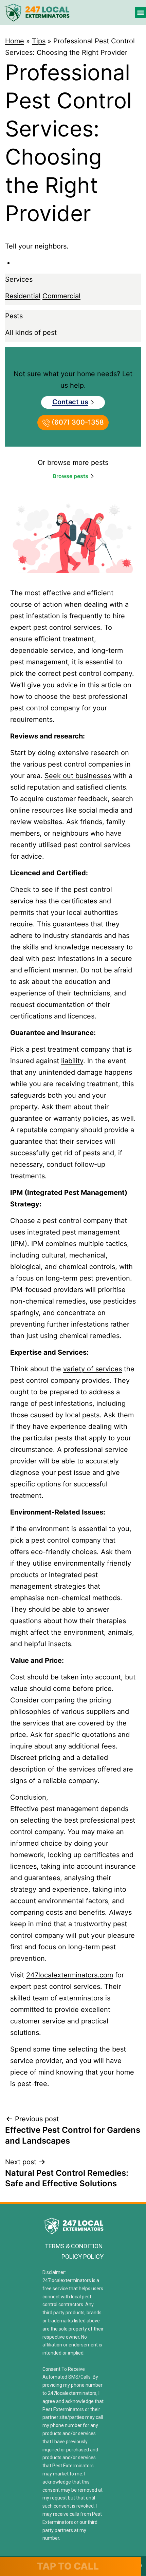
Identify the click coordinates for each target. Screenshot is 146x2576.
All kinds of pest (31, 332)
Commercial (61, 296)
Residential (23, 296)
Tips (39, 41)
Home (15, 41)
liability (72, 1061)
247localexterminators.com (70, 1975)
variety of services (93, 1369)
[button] (140, 12)
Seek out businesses (78, 776)
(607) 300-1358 (77, 422)
